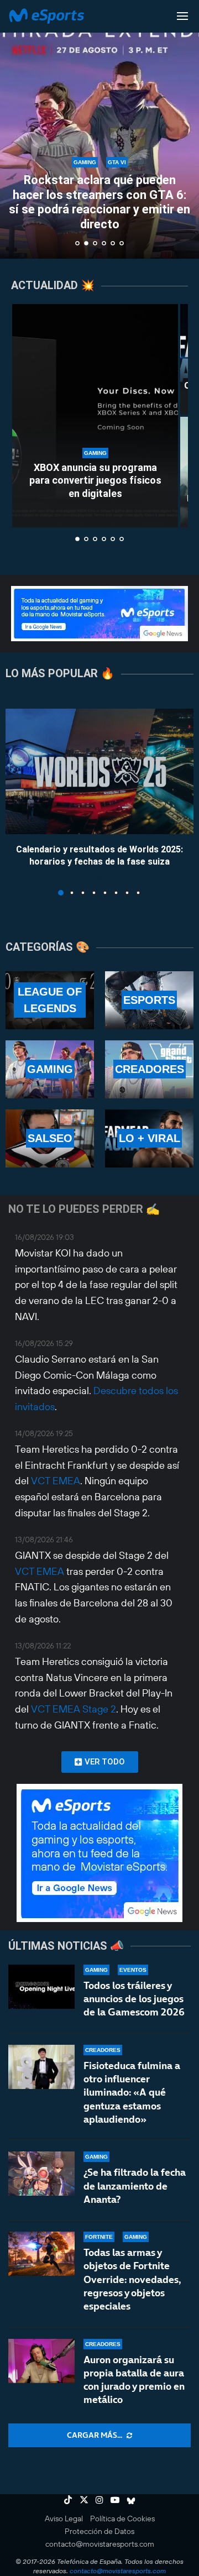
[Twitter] (84, 2500)
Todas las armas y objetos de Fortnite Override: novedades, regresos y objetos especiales (132, 2279)
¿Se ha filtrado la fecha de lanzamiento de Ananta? (135, 2186)
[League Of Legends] (50, 1000)
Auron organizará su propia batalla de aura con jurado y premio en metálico (134, 2380)
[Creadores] (149, 1069)
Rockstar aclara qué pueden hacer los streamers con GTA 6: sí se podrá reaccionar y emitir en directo (99, 202)
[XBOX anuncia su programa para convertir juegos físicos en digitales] (95, 416)
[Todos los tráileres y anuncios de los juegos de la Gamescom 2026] (41, 1987)
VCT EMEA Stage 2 (74, 1709)
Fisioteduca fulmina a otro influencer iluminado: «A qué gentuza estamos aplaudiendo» (132, 2092)
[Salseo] (50, 1138)
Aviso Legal (64, 2519)
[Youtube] (115, 2500)
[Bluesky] (131, 2500)
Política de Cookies (122, 2519)
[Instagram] (99, 2500)
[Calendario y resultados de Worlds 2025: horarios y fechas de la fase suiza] (99, 771)
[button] (15, 129)
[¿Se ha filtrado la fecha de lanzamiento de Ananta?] (41, 2174)
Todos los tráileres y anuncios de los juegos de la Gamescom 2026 (134, 1999)
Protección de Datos (99, 2531)
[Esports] (149, 1000)
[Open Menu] (182, 16)
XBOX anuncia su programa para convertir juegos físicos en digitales (95, 480)
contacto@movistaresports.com (100, 2544)
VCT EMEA (56, 1481)
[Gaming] (50, 1069)
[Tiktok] (68, 2500)
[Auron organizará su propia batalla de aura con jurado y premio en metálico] (41, 2361)
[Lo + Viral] (149, 1138)
